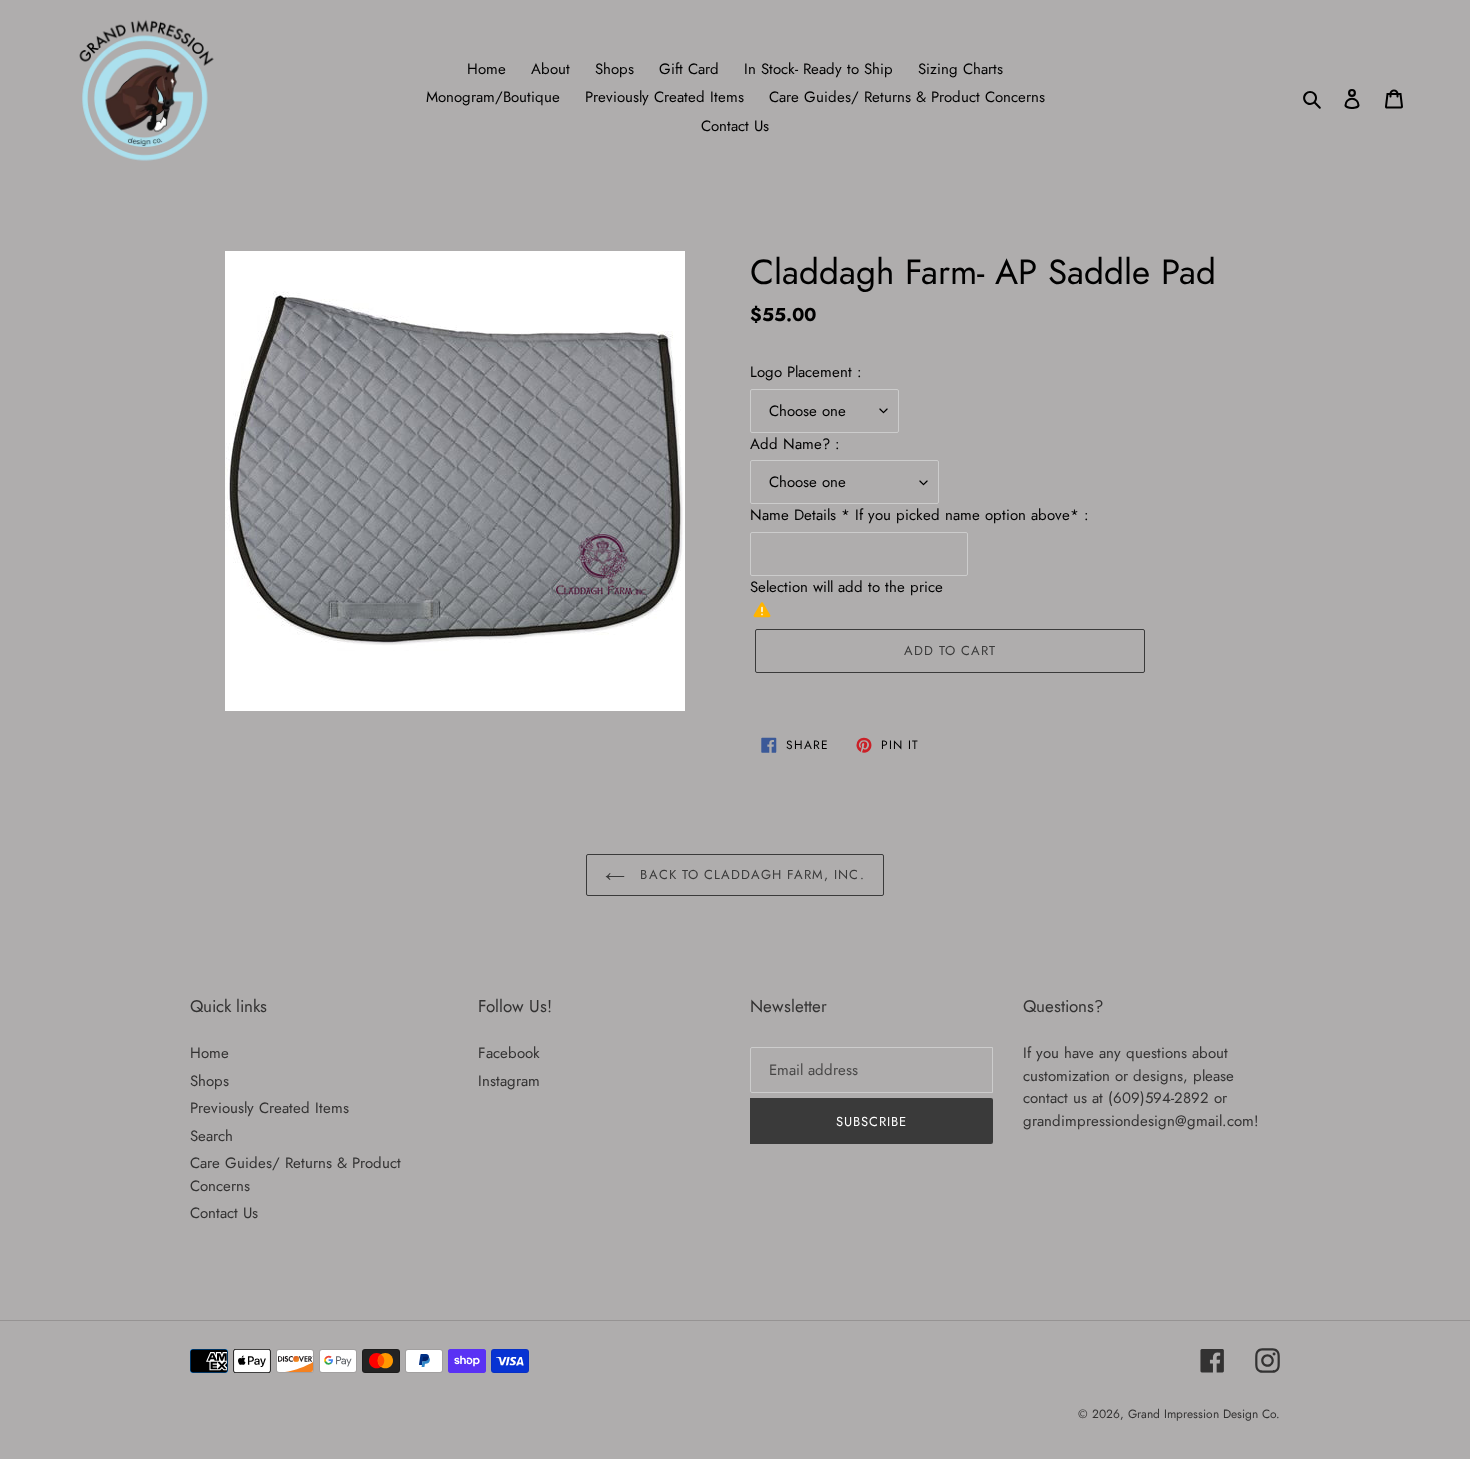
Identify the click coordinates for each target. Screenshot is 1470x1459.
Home (209, 1053)
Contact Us (224, 1213)
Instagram (509, 1081)
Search (211, 1136)
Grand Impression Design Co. (1204, 1414)
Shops (209, 1081)
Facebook (509, 1053)
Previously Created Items (269, 1108)
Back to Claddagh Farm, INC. (749, 874)
